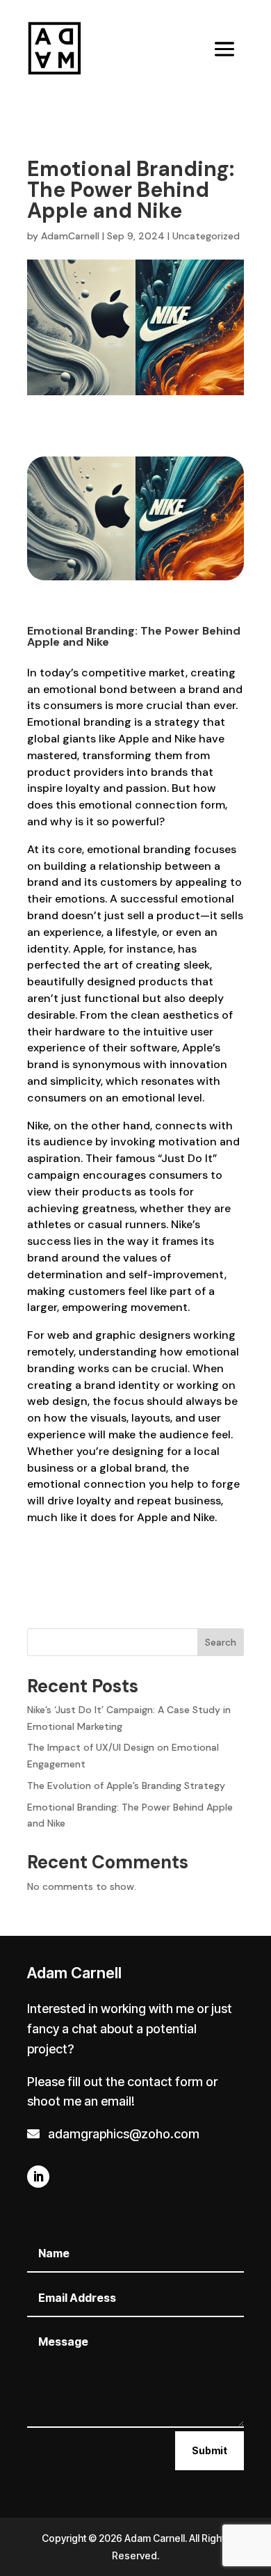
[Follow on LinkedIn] (38, 2177)
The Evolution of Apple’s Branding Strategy (126, 1786)
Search (221, 1642)
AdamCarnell (70, 236)
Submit (210, 2450)
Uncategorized (206, 236)
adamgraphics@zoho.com (121, 2134)
